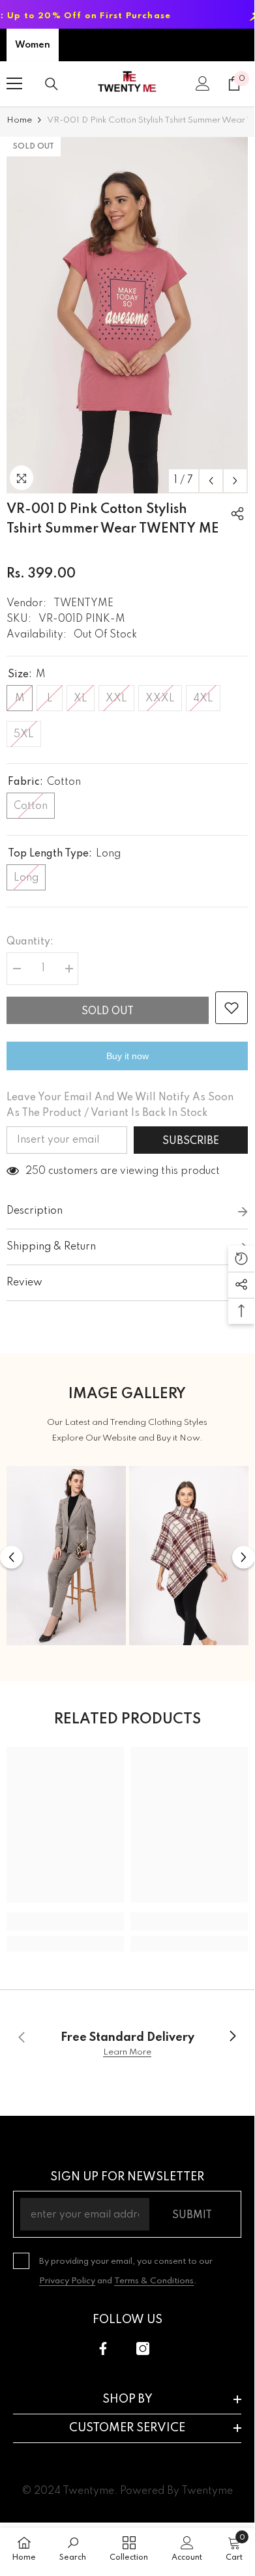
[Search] (52, 84)
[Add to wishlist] (232, 1008)
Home (19, 120)
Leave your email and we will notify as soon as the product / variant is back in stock (120, 1105)
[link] (65, 1922)
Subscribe (191, 1141)
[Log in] (203, 83)
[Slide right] (232, 2037)
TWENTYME (83, 604)
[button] (211, 481)
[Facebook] (103, 2349)
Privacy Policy (67, 2281)
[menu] (14, 83)
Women (33, 45)
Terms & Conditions (154, 2281)
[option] (127, 315)
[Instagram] (143, 2349)
